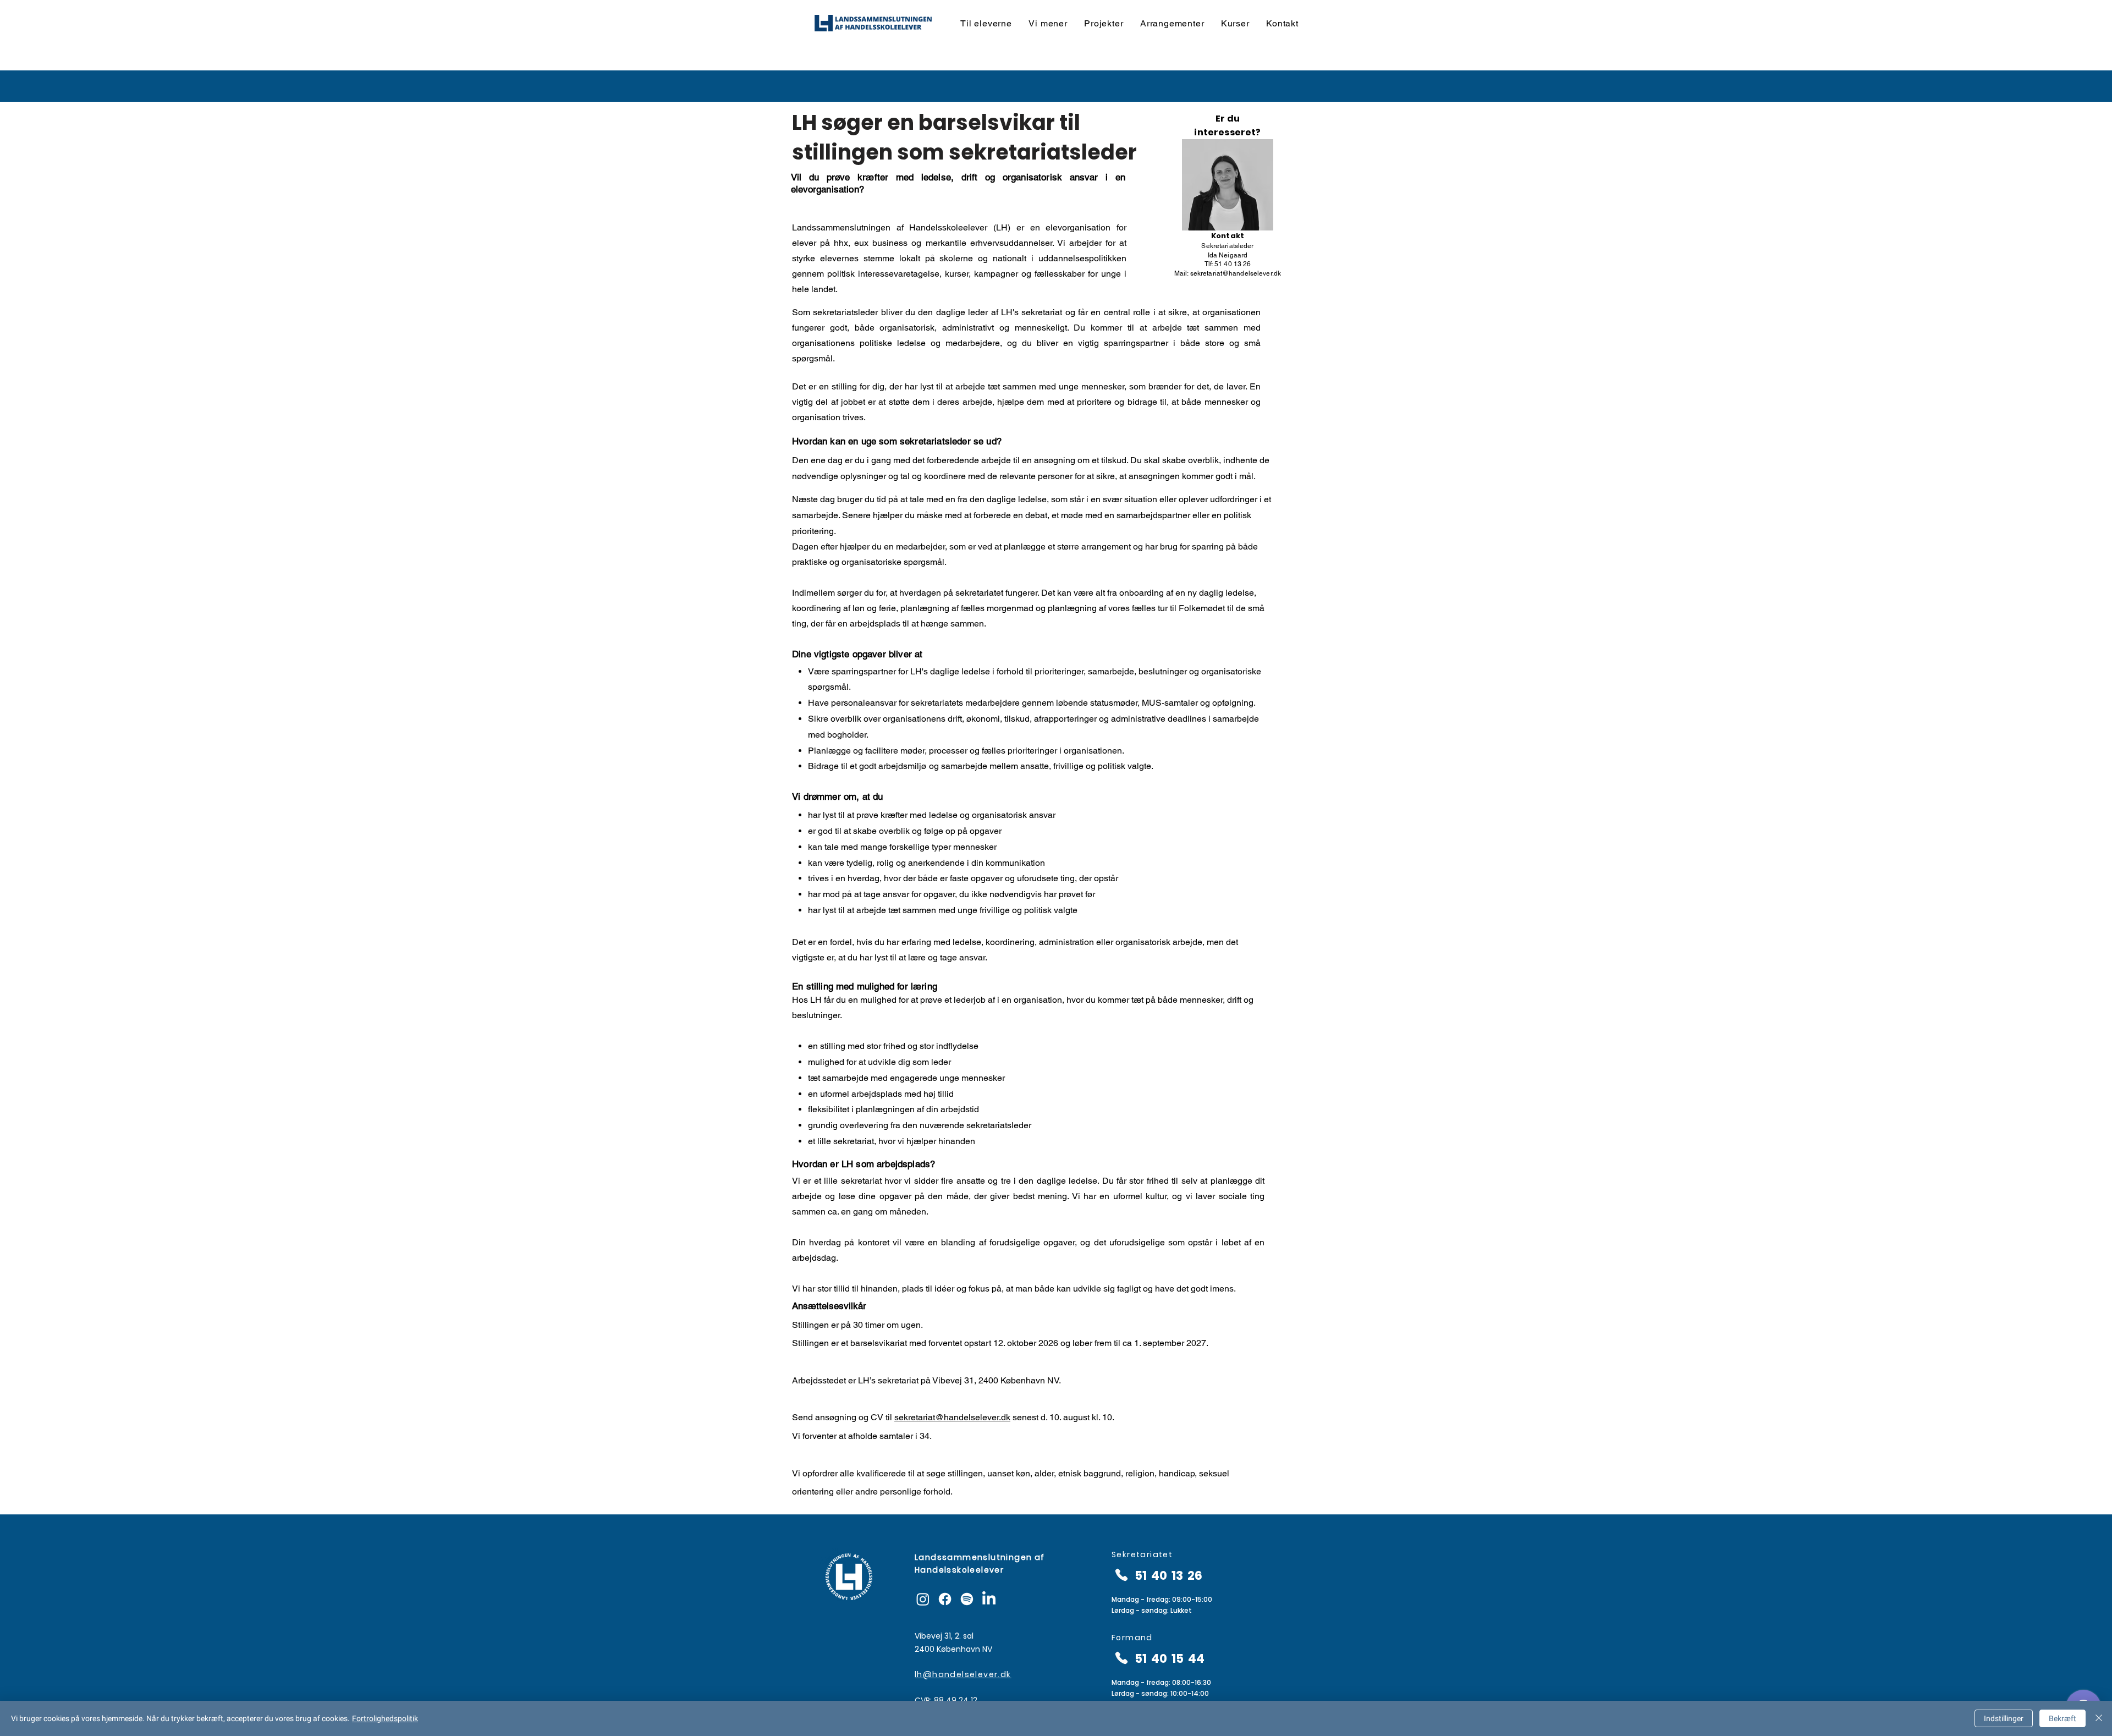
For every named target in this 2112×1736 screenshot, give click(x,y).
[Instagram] (923, 1599)
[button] (986, 23)
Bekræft (2062, 1718)
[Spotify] (967, 1599)
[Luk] (2099, 1718)
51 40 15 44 (1170, 1659)
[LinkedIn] (989, 1599)
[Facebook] (945, 1599)
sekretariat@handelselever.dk (1236, 273)
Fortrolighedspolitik (385, 1718)
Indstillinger (2004, 1718)
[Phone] (1121, 1575)
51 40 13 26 (1168, 1576)
